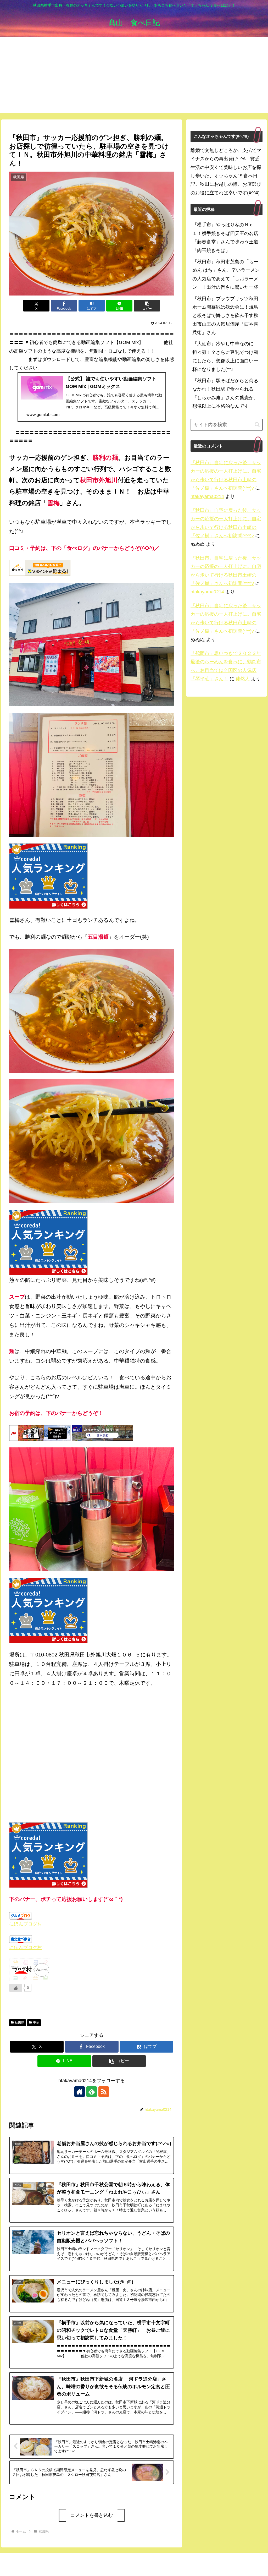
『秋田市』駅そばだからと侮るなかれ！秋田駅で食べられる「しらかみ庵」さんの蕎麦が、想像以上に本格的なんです (225, 393)
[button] (147, 306)
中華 (36, 2022)
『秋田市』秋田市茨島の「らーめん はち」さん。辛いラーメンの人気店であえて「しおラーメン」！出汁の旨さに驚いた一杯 (226, 274)
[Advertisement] (134, 76)
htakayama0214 (207, 496)
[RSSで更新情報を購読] (104, 2092)
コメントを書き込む (92, 2515)
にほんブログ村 (26, 1924)
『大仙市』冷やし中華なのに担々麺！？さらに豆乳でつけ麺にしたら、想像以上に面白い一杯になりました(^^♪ (225, 356)
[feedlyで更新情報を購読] (92, 2092)
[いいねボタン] (16, 1988)
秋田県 (20, 2022)
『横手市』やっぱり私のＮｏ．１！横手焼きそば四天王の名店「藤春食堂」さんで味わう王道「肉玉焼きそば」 (225, 237)
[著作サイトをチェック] (80, 2092)
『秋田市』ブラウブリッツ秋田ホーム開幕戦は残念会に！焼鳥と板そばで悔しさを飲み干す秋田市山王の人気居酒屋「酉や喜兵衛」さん (225, 316)
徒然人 (243, 679)
